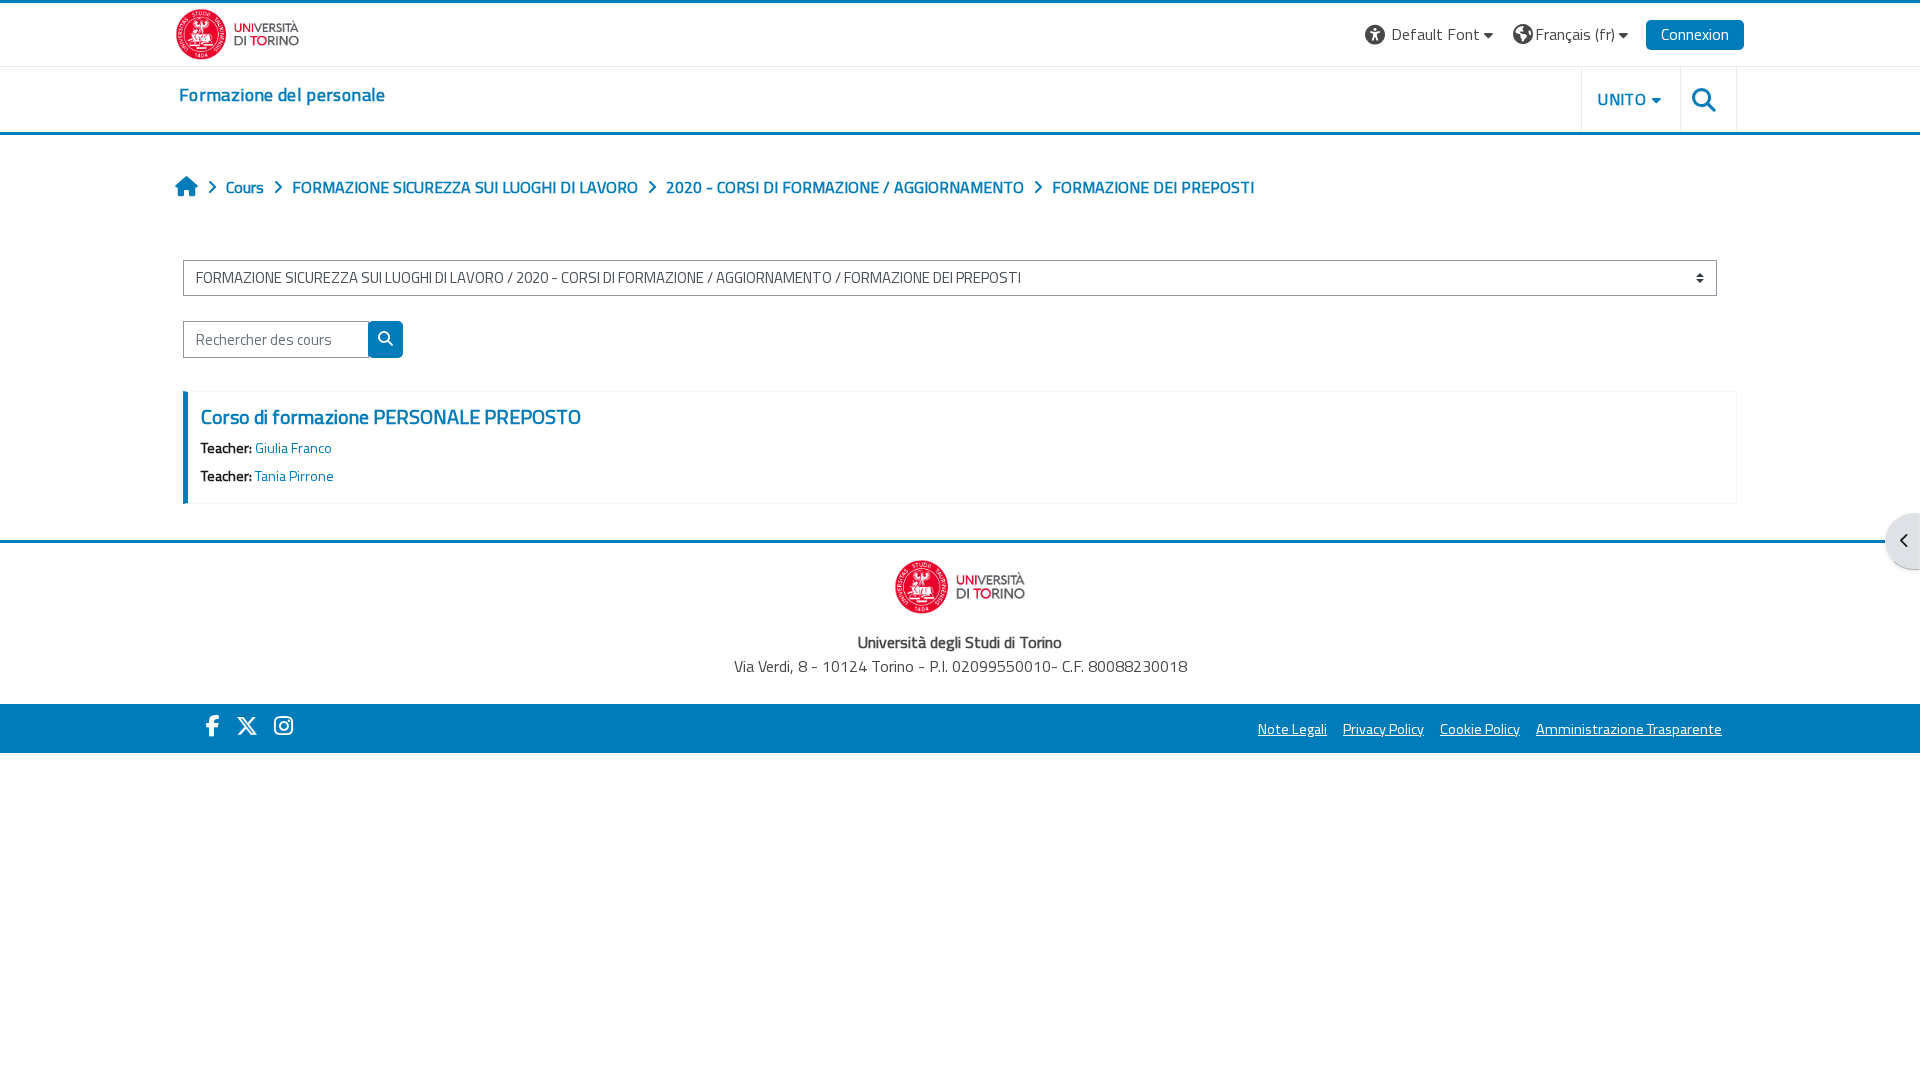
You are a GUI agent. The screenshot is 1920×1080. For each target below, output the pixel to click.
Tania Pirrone (294, 476)
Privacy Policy (1383, 729)
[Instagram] (283, 726)
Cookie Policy (1480, 729)
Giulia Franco (293, 448)
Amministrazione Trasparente (1629, 729)
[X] (247, 726)
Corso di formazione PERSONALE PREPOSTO (391, 416)
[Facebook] (213, 726)
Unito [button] (1622, 99)
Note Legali (1292, 729)
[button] (1431, 34)
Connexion (1695, 34)
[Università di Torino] (237, 32)
